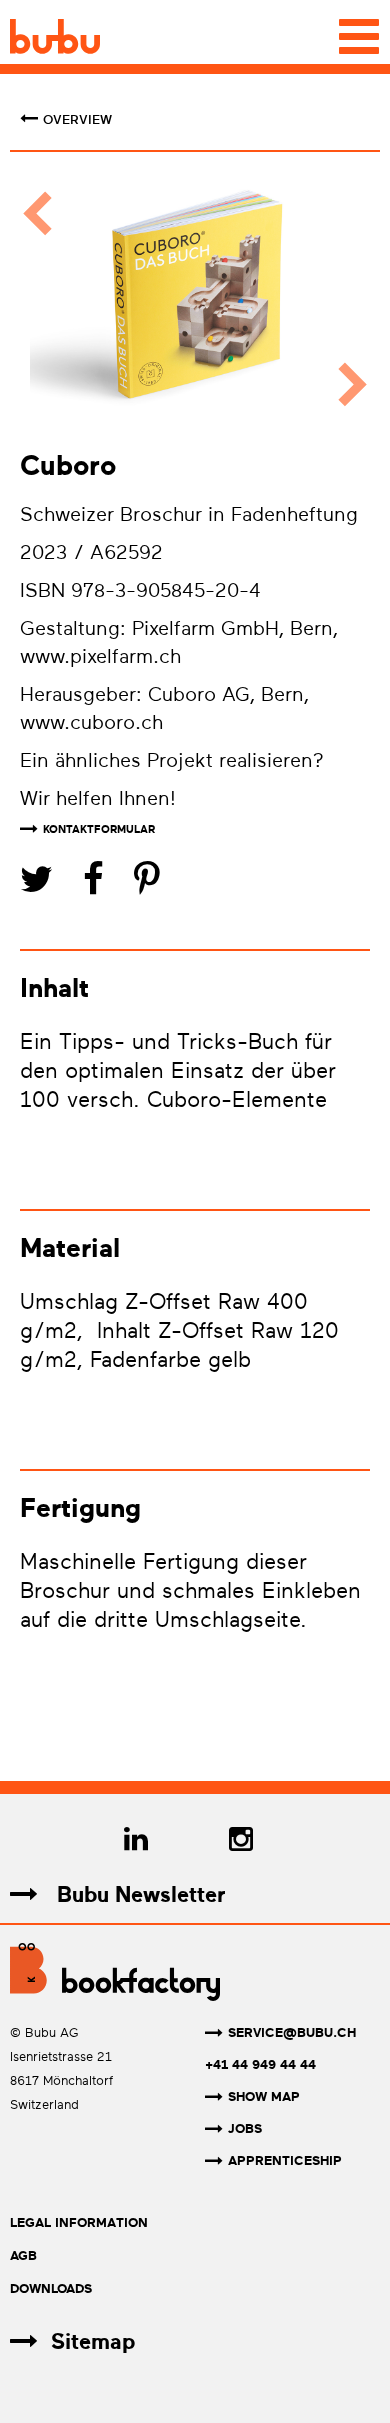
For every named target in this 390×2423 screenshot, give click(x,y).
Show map (264, 2096)
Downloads (51, 2288)
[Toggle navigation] (359, 36)
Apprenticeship (285, 2160)
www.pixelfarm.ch (100, 656)
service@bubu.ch (292, 2032)
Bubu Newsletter (138, 1894)
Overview (77, 120)
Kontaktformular (99, 829)
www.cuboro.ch (91, 722)
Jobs (245, 2128)
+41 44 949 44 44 (260, 2064)
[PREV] (47, 299)
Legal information (79, 2222)
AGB (23, 2255)
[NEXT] (342, 299)
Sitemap (93, 2341)
